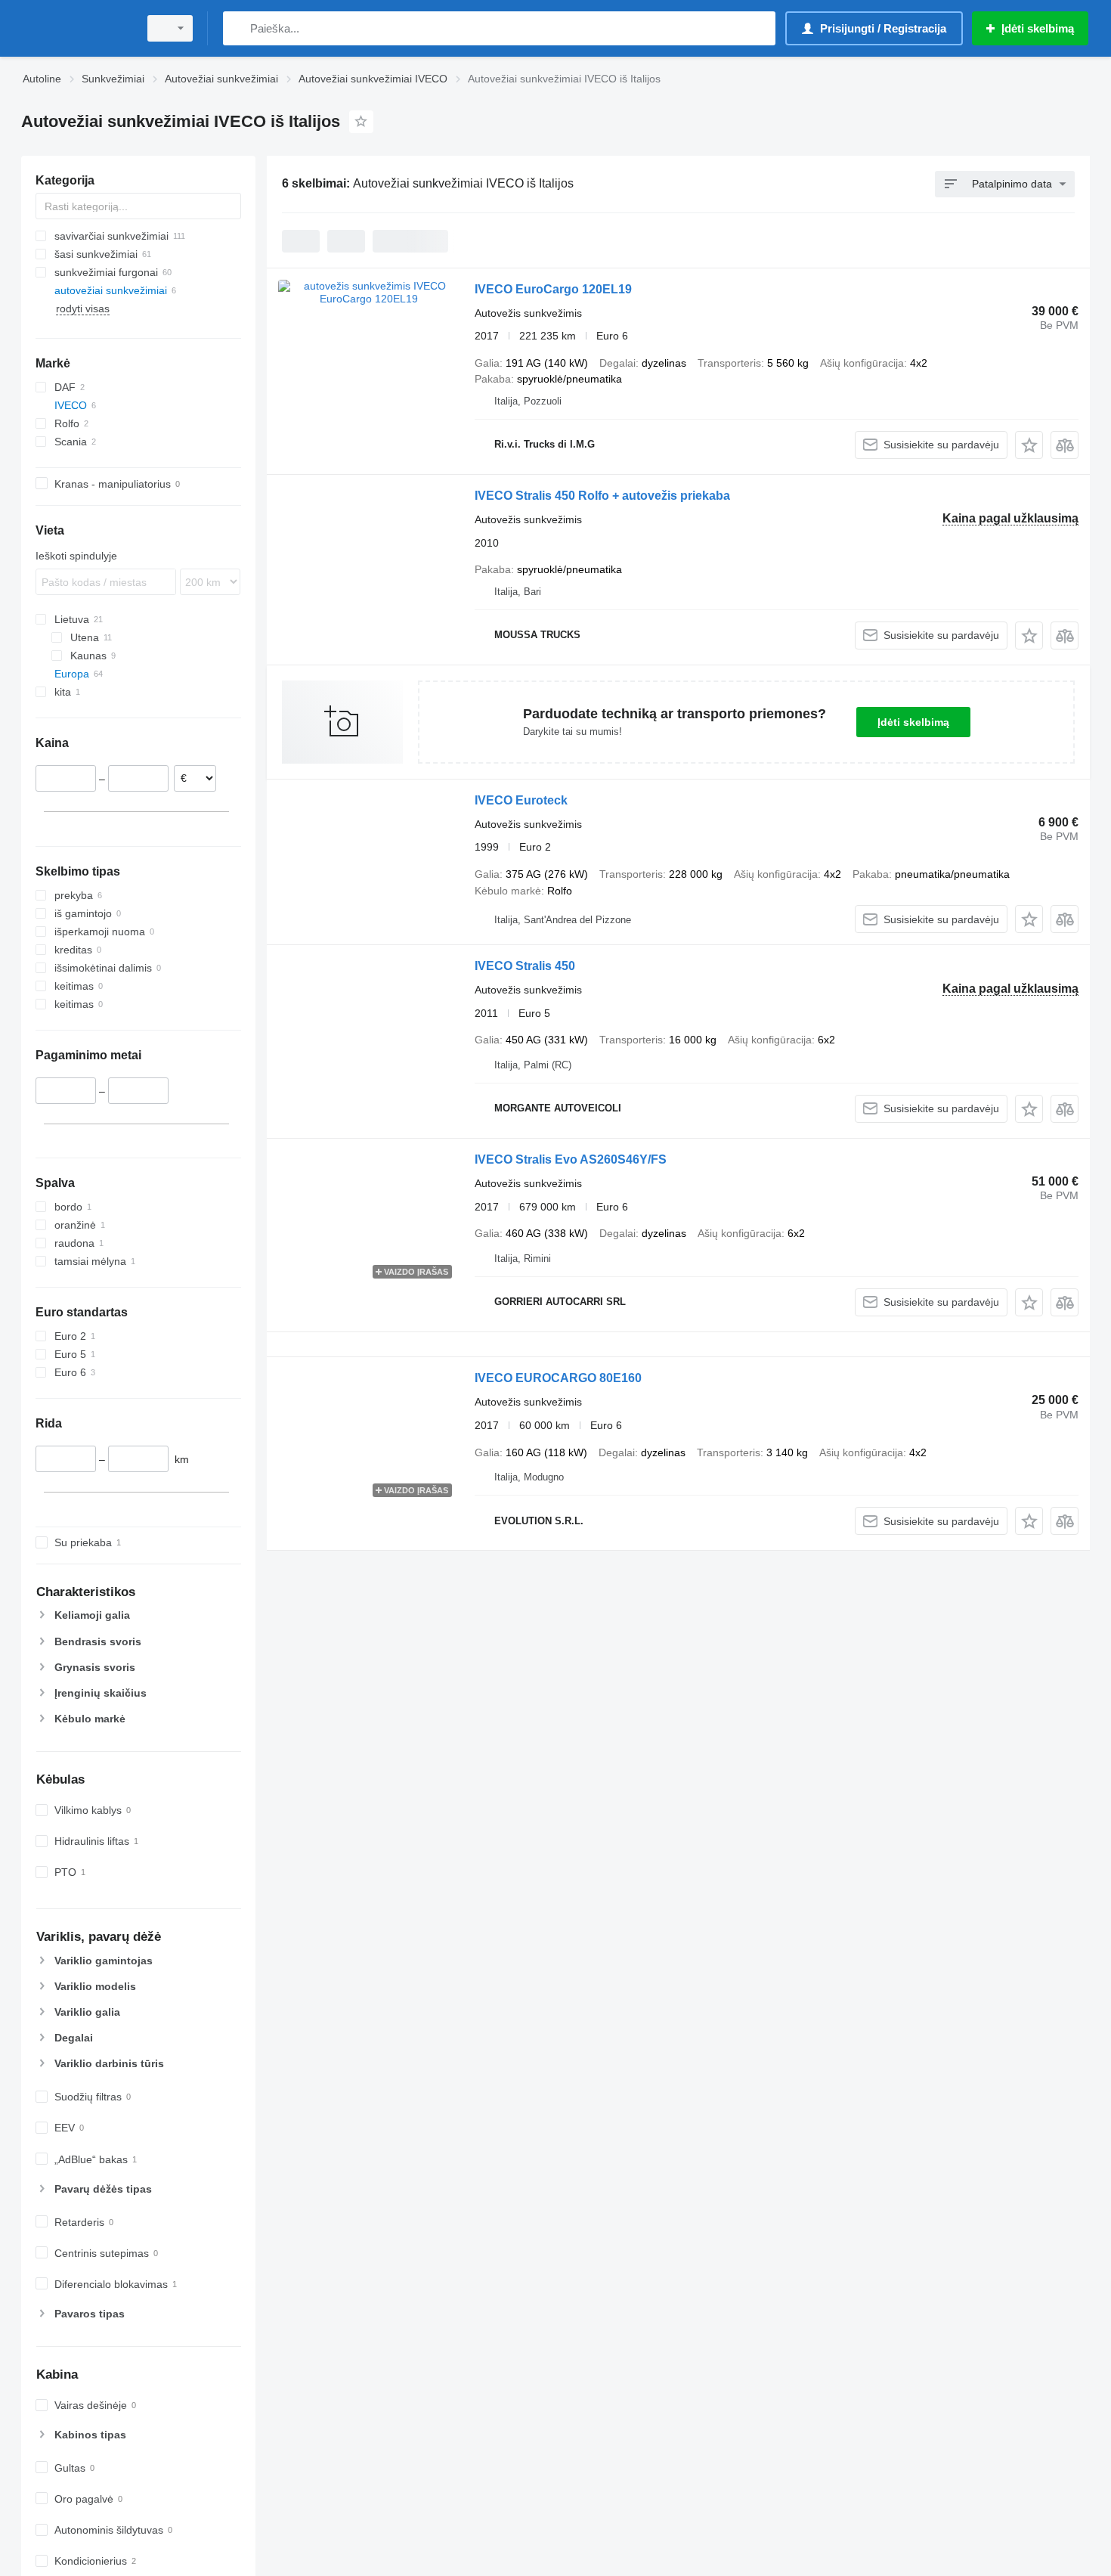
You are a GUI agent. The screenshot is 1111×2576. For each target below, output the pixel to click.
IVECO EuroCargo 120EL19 (553, 289)
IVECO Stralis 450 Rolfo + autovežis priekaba (602, 496)
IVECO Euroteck (521, 800)
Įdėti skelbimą (913, 722)
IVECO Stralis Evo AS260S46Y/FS (571, 1159)
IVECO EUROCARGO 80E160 (558, 1378)
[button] (1029, 445)
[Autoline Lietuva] (76, 28)
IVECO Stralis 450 (525, 966)
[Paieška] (238, 28)
